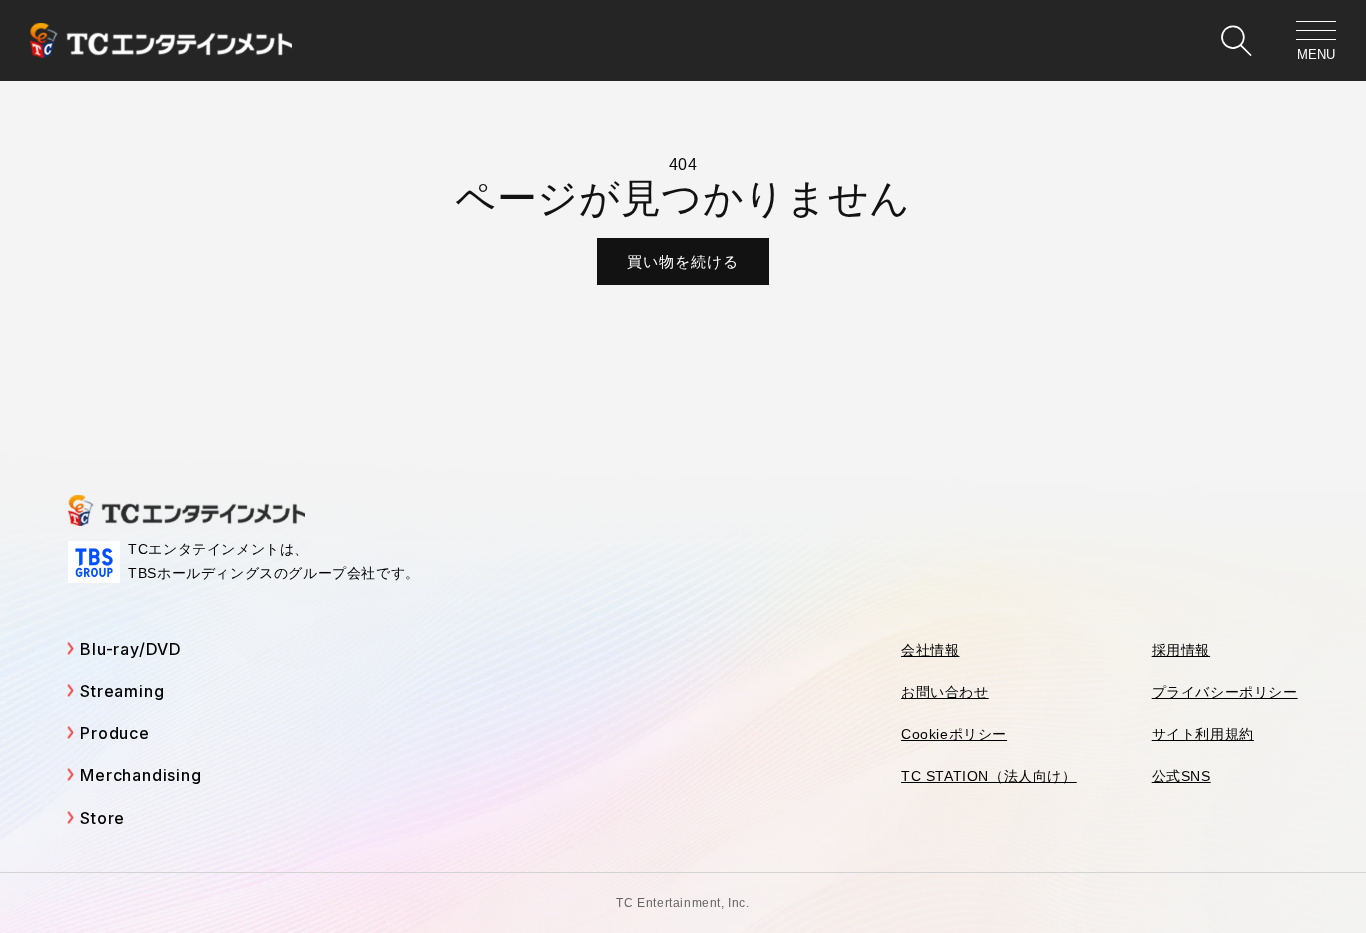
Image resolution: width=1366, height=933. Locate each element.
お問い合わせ (945, 692)
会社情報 (930, 650)
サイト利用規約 (1203, 734)
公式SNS (1181, 776)
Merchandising (140, 775)
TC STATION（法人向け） (989, 776)
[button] (1236, 41)
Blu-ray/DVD (131, 649)
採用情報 (1181, 650)
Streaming (122, 691)
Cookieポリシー (954, 734)
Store (102, 818)
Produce (115, 733)
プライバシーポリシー (1225, 692)
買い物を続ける (683, 261)
